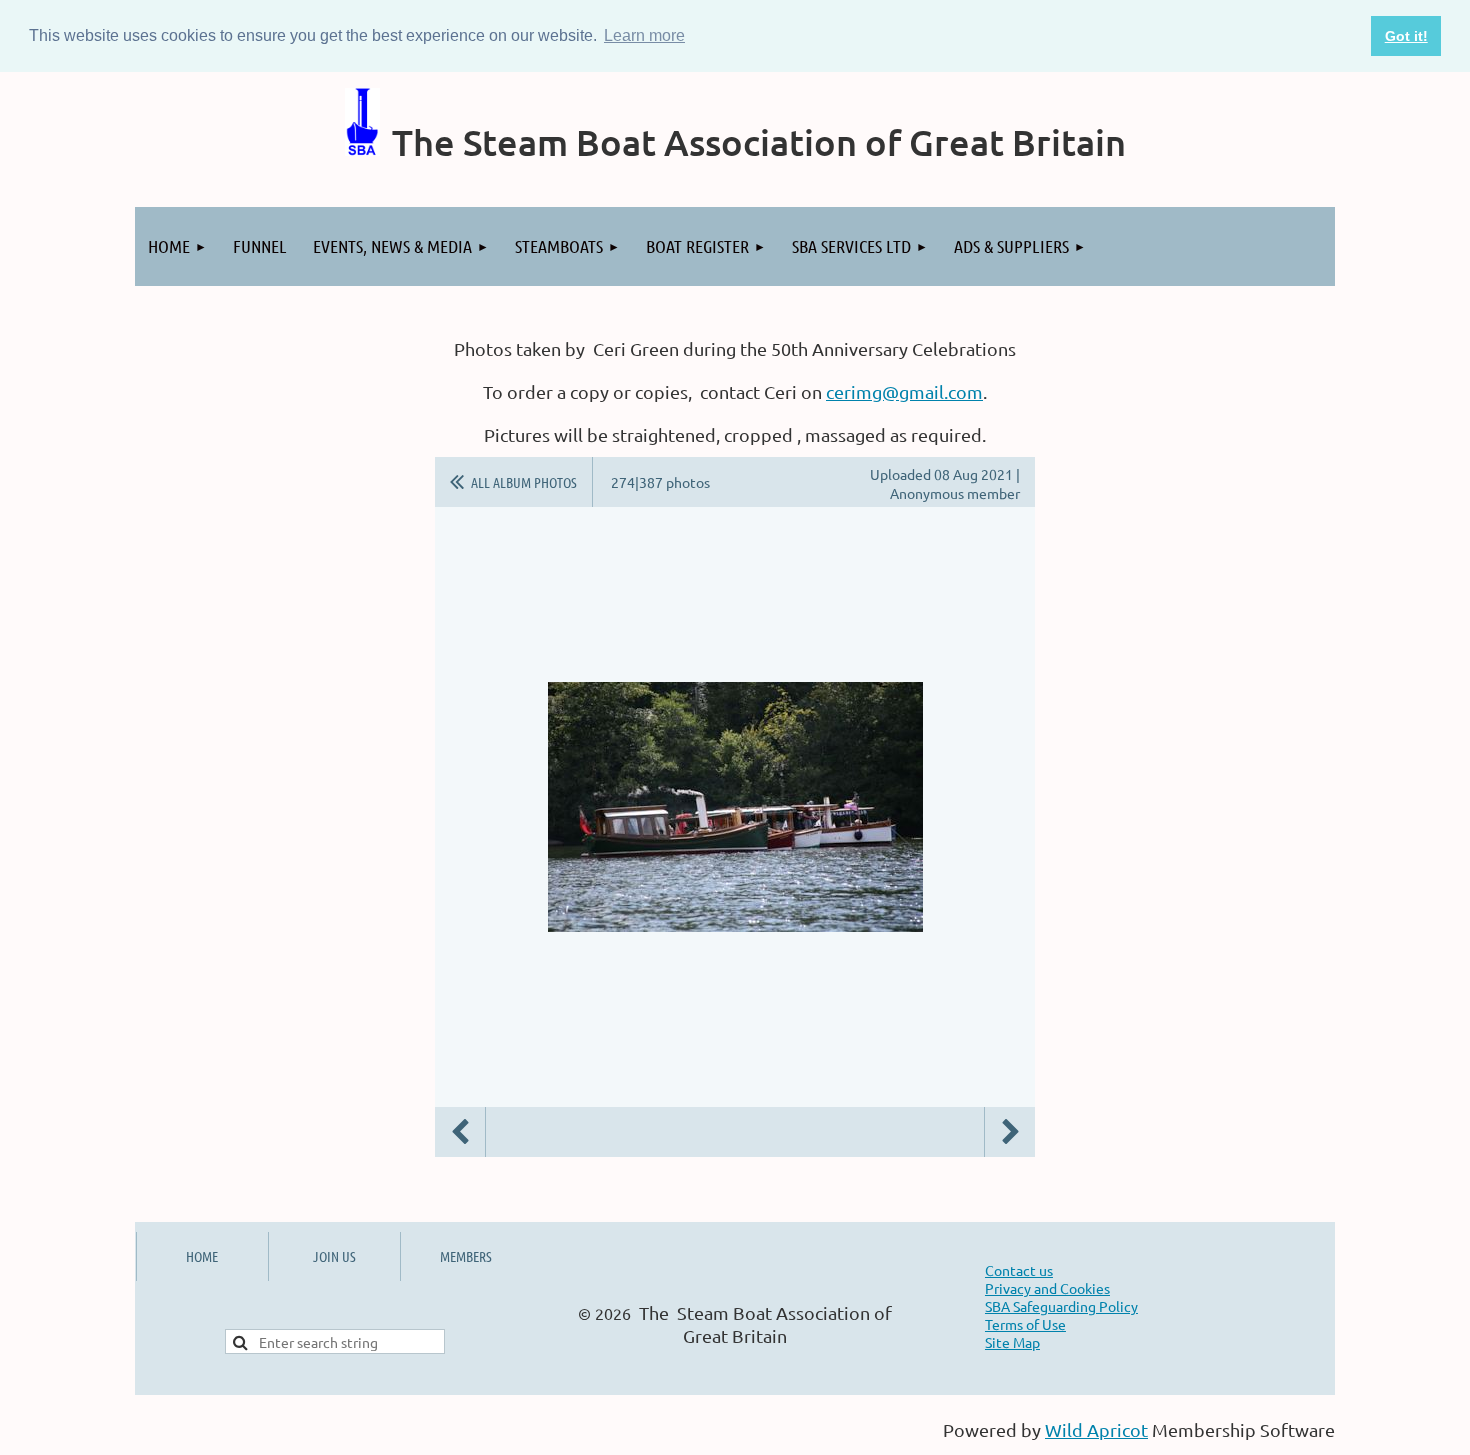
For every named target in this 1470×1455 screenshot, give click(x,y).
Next (1010, 1132)
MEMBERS (466, 1256)
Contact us (1019, 1270)
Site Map (1012, 1342)
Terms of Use (1025, 1324)
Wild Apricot (1096, 1429)
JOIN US (334, 1256)
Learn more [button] (644, 35)
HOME (202, 1256)
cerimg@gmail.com (904, 391)
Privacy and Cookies (1047, 1288)
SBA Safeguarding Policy (1061, 1306)
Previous (460, 1132)
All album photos (524, 482)
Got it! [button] (1406, 36)
